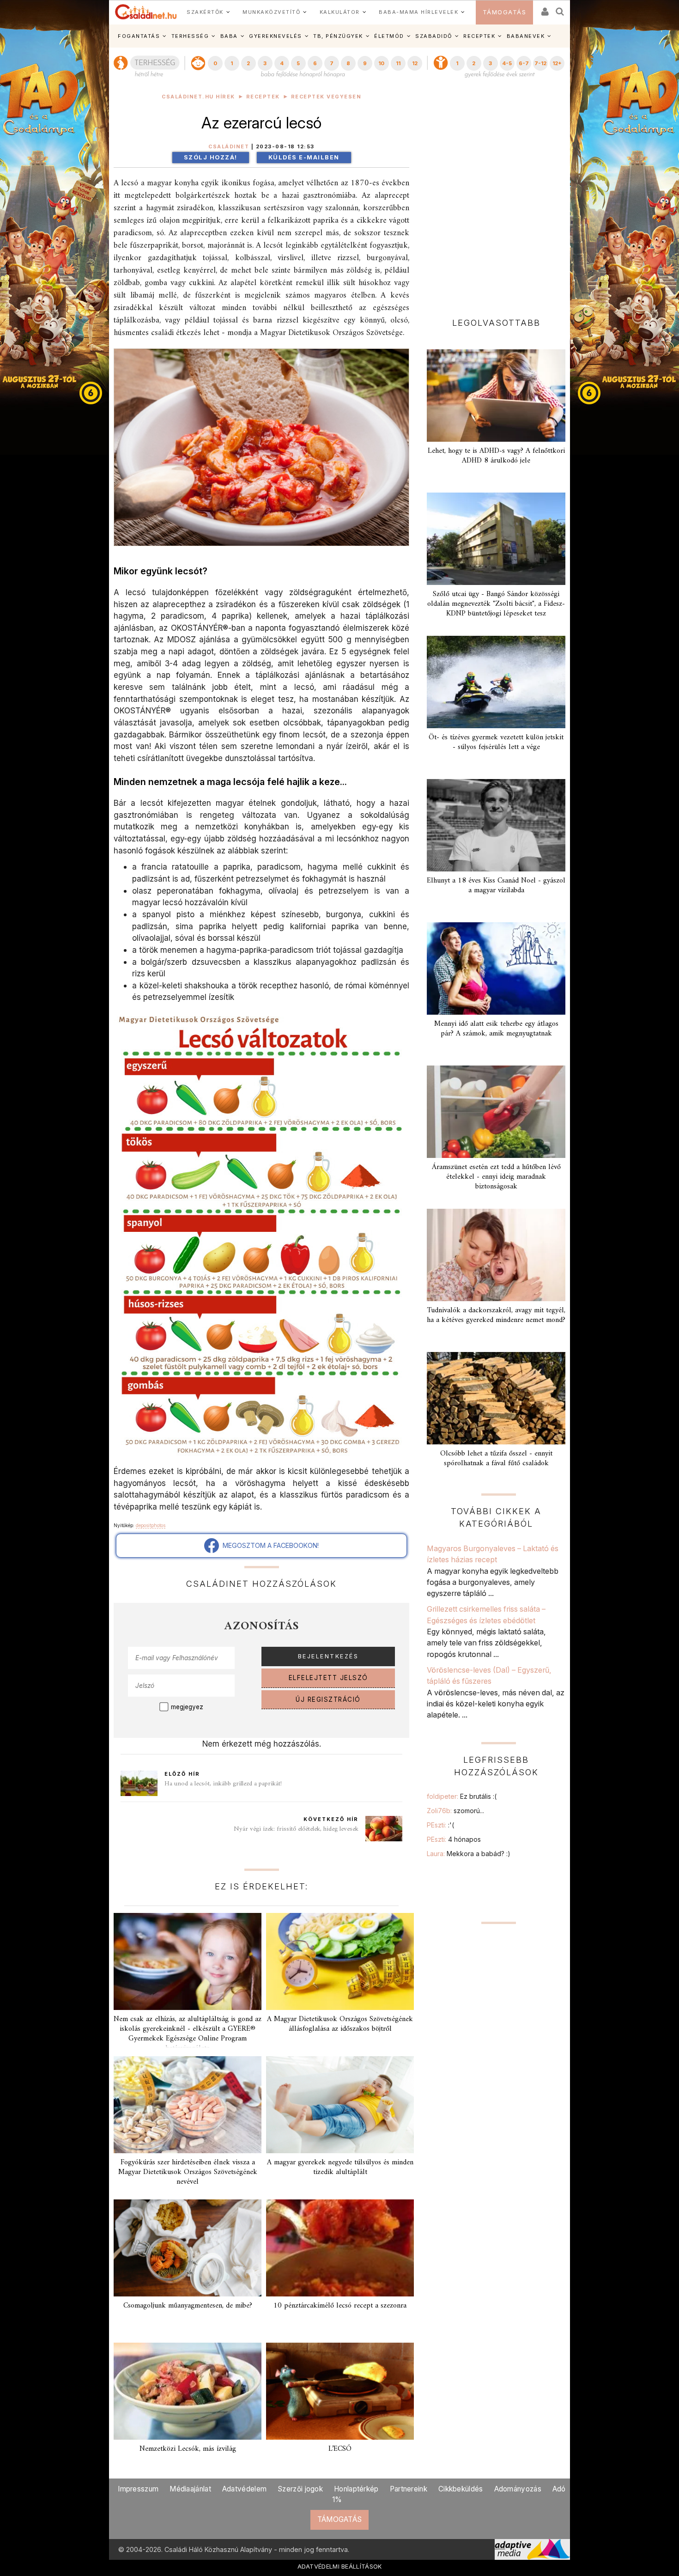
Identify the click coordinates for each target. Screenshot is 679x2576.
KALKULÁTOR (340, 12)
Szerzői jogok (300, 2489)
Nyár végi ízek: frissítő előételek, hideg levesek (296, 1829)
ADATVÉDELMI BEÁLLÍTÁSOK (340, 2566)
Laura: (469, 1854)
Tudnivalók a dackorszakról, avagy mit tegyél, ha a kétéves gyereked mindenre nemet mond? (496, 1315)
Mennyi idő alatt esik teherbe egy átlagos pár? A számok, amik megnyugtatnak (496, 1029)
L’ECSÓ (340, 2449)
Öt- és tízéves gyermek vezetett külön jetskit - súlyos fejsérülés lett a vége (496, 742)
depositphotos (151, 1525)
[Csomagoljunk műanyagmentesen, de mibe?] (188, 2248)
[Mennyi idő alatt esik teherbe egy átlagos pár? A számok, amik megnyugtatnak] (496, 968)
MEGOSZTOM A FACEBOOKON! (269, 1545)
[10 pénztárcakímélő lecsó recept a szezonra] (340, 2248)
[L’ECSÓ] (340, 2391)
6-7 (524, 63)
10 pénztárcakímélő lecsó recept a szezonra (340, 2306)
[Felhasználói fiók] (544, 9)
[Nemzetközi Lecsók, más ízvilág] (188, 2391)
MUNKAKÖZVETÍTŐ (271, 12)
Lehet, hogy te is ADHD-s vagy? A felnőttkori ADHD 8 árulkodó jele (496, 456)
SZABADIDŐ (434, 36)
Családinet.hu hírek (198, 97)
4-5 (507, 63)
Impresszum (138, 2489)
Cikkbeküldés (461, 2489)
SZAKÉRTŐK (205, 12)
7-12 (540, 63)
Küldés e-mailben (304, 157)
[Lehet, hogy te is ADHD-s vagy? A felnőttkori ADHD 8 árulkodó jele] (496, 396)
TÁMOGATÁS (505, 12)
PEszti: (440, 1825)
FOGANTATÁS (139, 36)
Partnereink (409, 2489)
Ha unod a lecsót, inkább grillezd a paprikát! (223, 1784)
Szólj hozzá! (211, 157)
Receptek (263, 97)
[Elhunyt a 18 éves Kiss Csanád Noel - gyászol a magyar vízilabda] (496, 825)
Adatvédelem (244, 2489)
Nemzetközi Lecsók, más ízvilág (188, 2449)
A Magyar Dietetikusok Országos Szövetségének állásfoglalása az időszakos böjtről (340, 2024)
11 (398, 63)
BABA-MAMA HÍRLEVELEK (418, 12)
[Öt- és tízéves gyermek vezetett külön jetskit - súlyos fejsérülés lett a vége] (496, 682)
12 (415, 63)
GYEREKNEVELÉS (276, 36)
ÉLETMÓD (389, 36)
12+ (557, 63)
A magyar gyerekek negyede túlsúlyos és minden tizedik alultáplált (340, 2167)
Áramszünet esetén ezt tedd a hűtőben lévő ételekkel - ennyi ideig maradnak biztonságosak (496, 1177)
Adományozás (518, 2489)
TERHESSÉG (190, 36)
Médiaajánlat (190, 2489)
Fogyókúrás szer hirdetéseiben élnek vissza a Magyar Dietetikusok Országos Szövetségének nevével (188, 2172)
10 (381, 63)
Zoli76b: (455, 1811)
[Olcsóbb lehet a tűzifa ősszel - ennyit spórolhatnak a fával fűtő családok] (496, 1398)
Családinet (229, 147)
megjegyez (187, 1707)
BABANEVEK (526, 36)
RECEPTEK (479, 36)
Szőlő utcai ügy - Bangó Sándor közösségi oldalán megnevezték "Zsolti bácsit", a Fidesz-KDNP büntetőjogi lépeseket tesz (496, 604)
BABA (229, 36)
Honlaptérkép (356, 2489)
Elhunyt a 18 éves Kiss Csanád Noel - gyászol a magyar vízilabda (496, 886)
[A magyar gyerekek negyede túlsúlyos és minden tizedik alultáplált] (340, 2105)
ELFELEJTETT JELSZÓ (328, 1678)
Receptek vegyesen (326, 97)
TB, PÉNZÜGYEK (338, 36)
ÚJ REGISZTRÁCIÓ (328, 1699)
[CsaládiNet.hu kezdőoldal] (146, 12)
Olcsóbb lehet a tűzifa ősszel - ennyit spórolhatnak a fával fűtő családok (496, 1459)
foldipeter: (462, 1796)
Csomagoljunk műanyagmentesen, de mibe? (188, 2306)
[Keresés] (560, 9)
